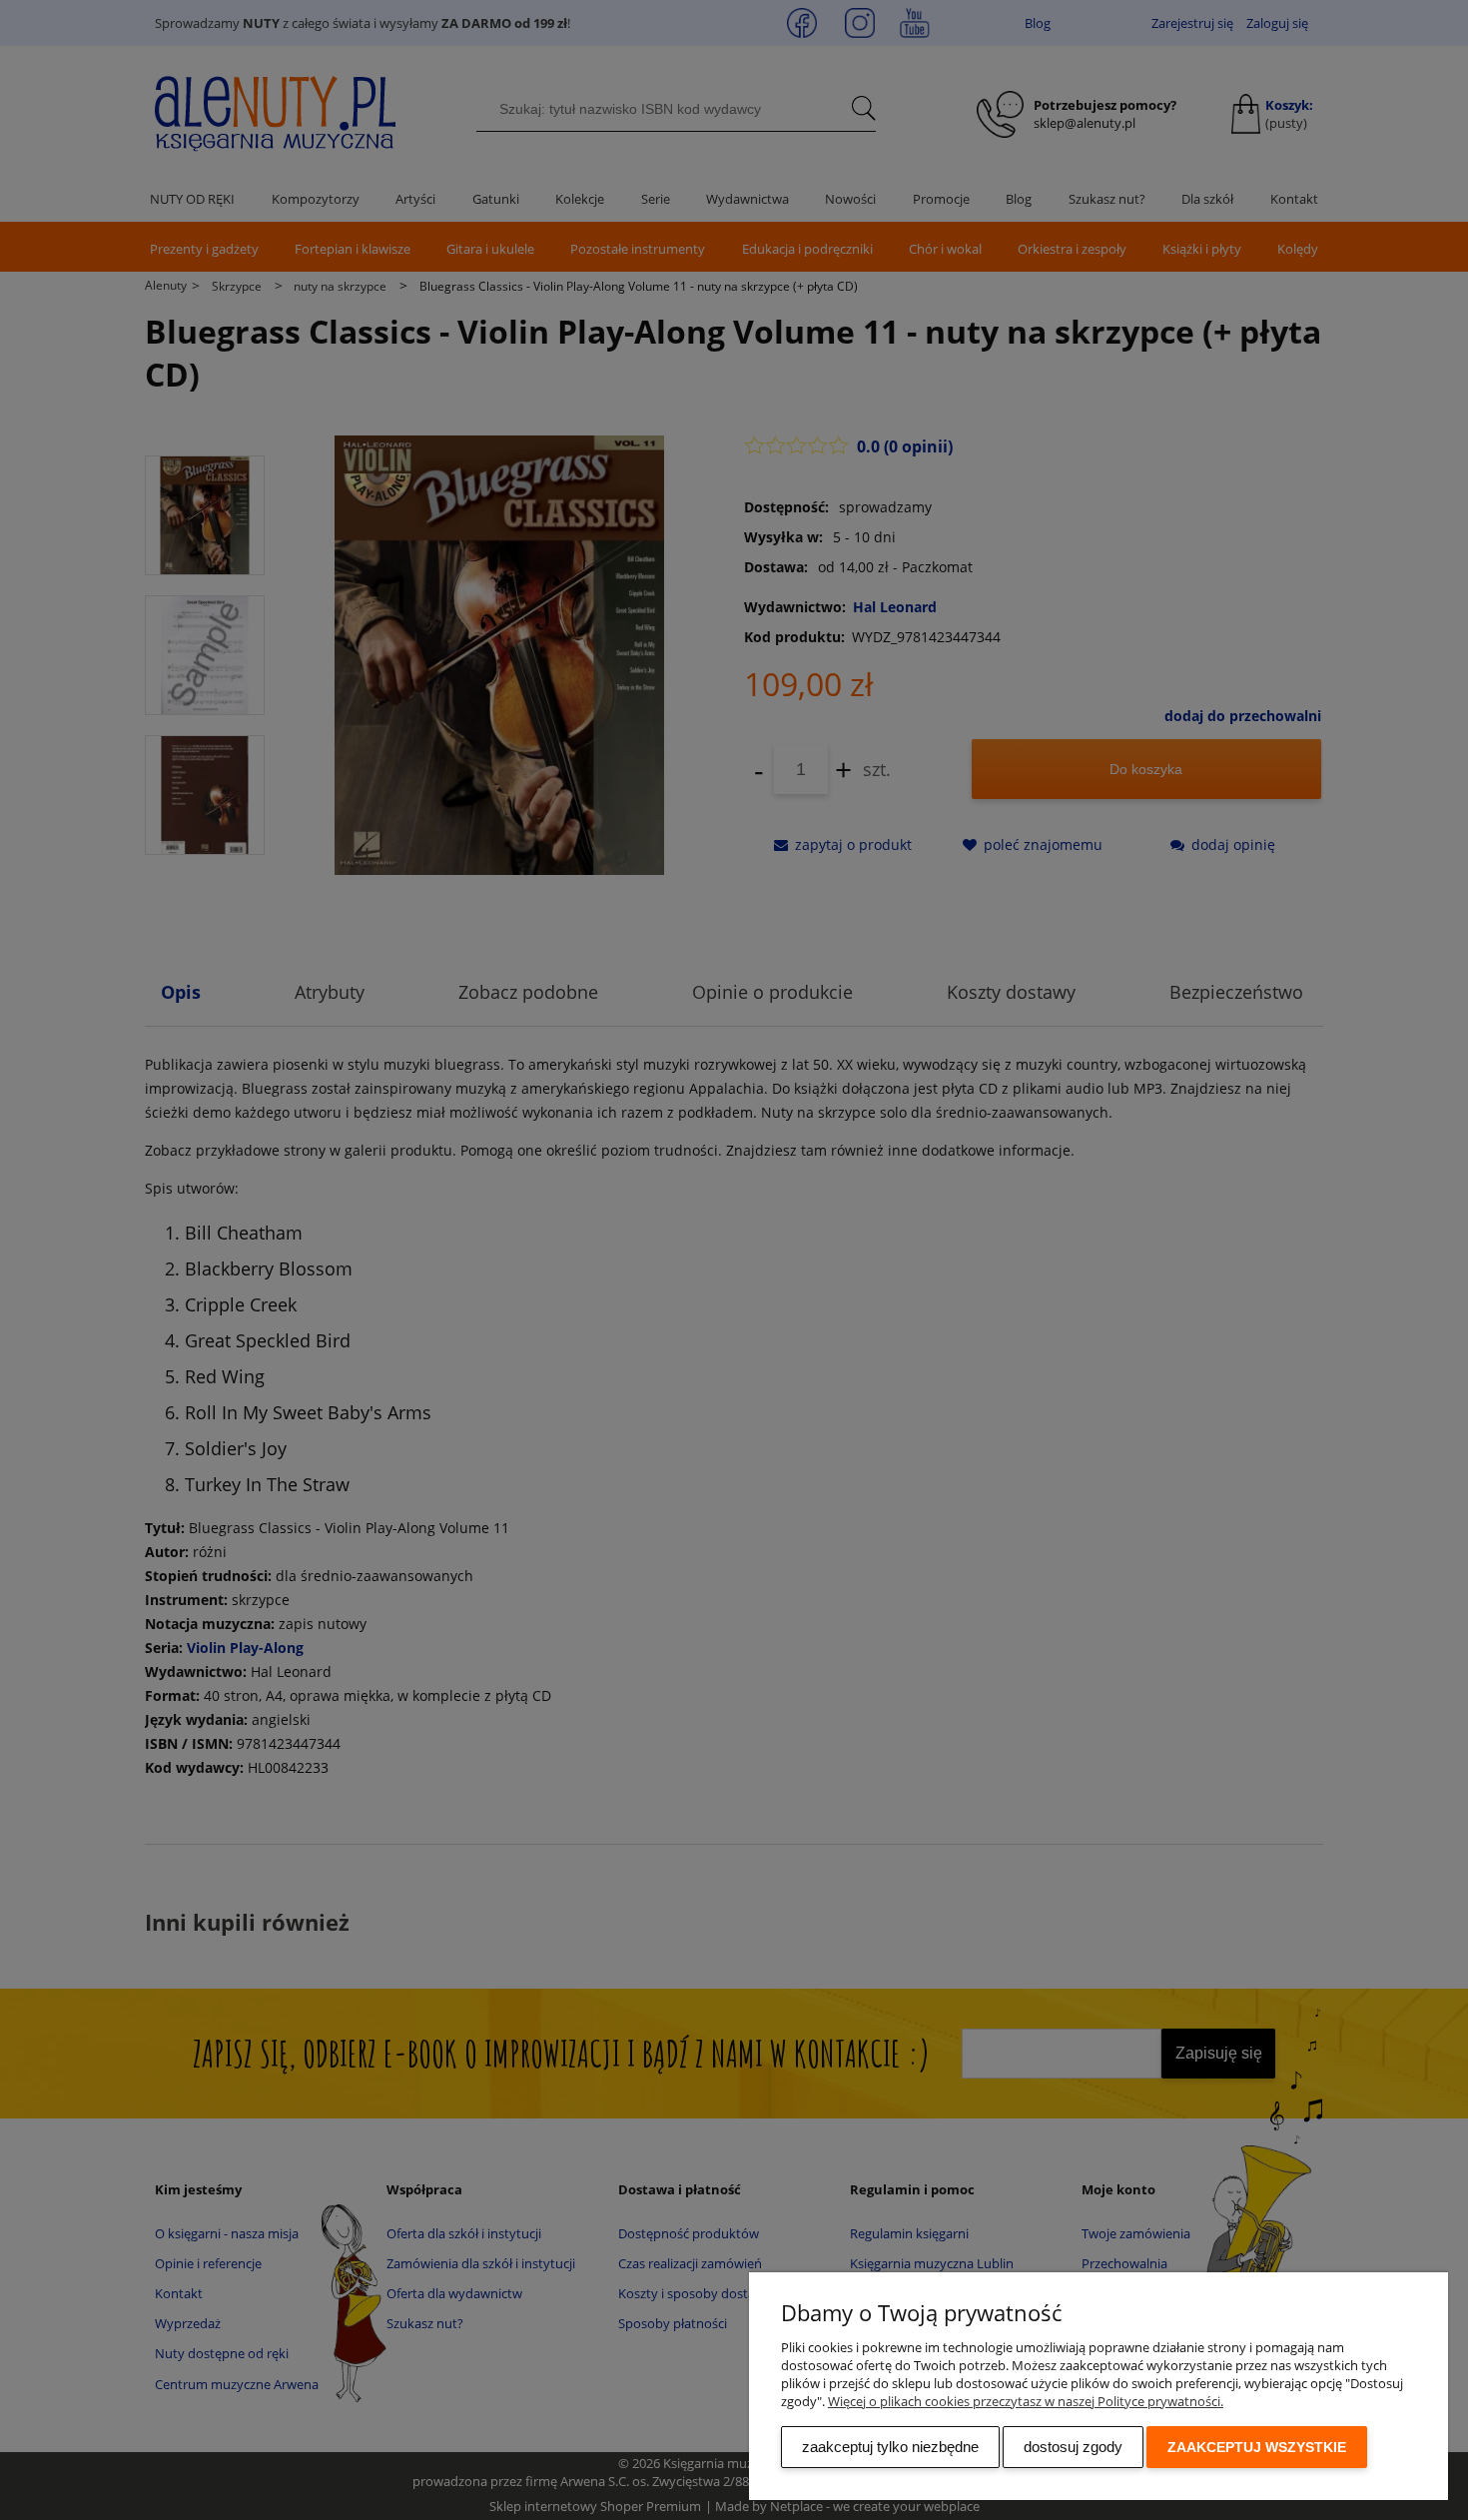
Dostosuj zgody (1073, 2447)
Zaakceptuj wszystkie (1257, 2447)
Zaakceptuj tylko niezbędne (890, 2447)
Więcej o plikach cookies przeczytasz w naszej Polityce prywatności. (1026, 2401)
